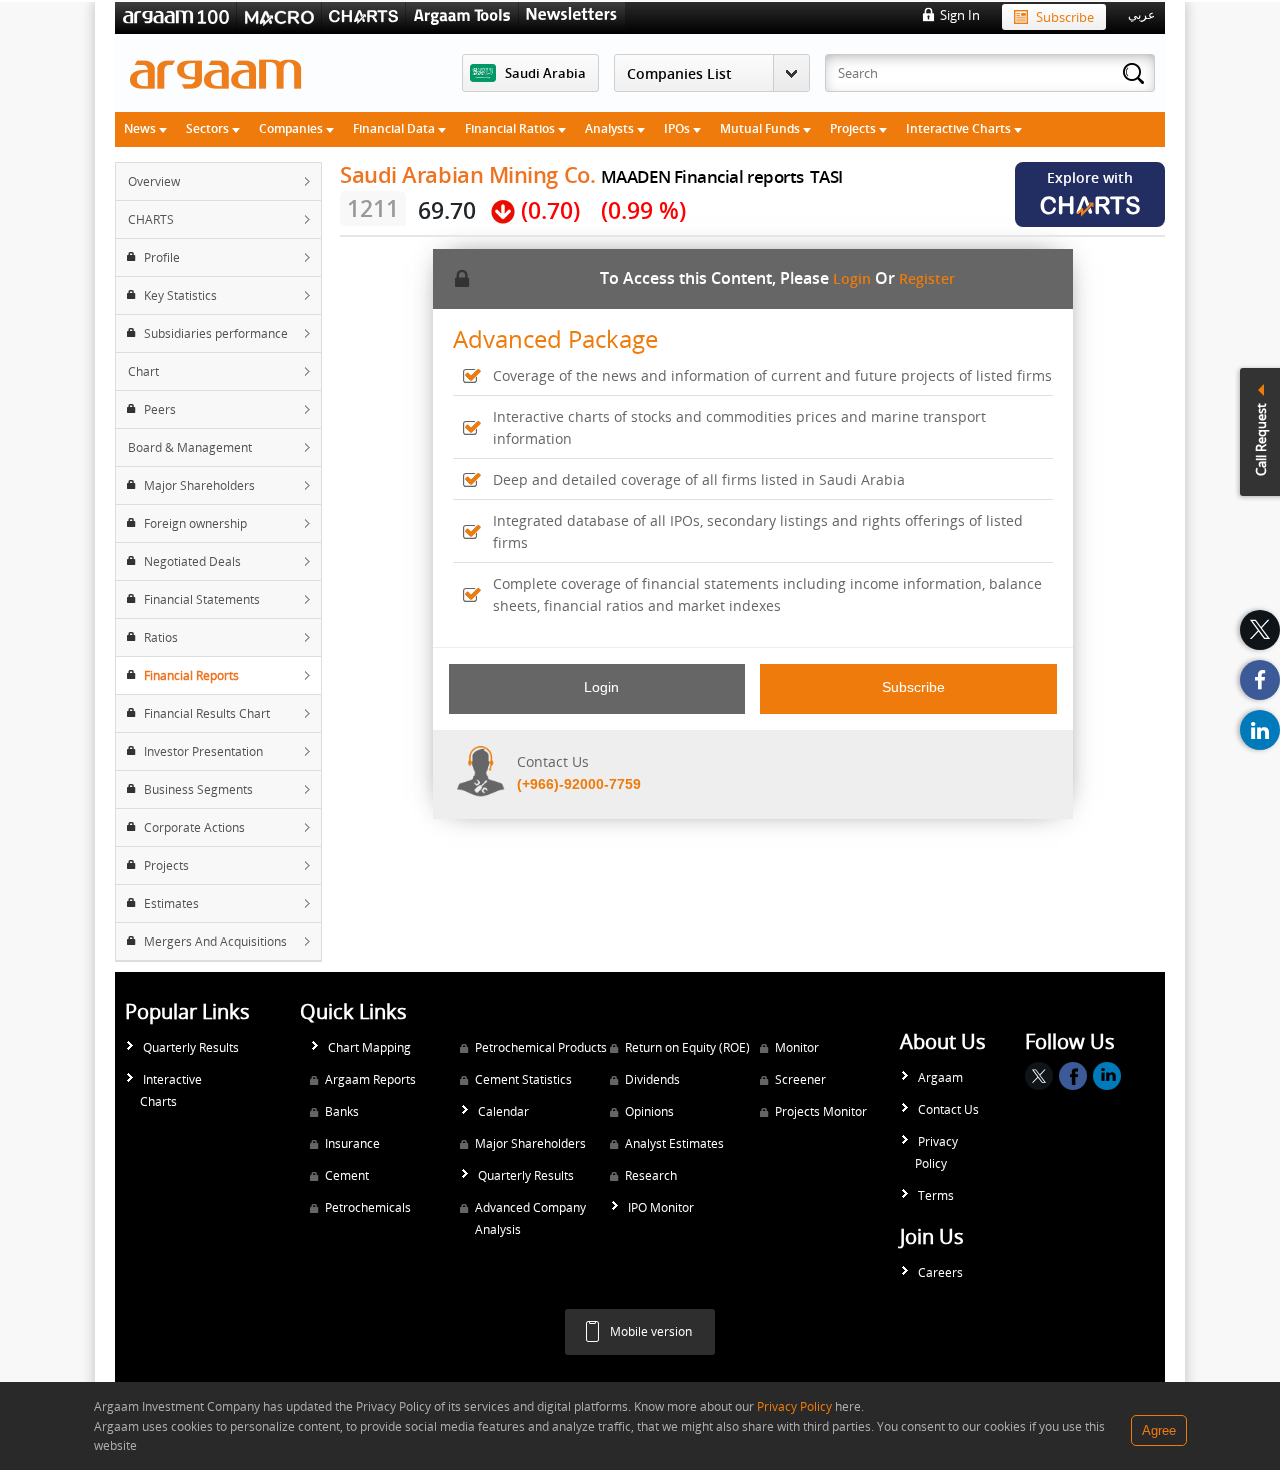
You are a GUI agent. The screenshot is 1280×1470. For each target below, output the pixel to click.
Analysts (611, 128)
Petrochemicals (368, 1207)
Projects (854, 128)
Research (651, 1175)
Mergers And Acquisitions (215, 941)
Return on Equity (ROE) (687, 1047)
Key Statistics (180, 295)
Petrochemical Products (541, 1047)
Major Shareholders (199, 485)
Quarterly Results (191, 1047)
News (141, 128)
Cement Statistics (523, 1079)
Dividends (652, 1079)
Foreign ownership (195, 523)
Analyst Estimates (674, 1143)
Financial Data (395, 128)
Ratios (161, 637)
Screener (800, 1079)
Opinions (649, 1111)
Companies (292, 128)
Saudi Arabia (545, 73)
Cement (347, 1175)
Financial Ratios (511, 128)
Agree (1159, 1430)
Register (927, 278)
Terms (936, 1195)
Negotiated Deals (192, 561)
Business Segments (198, 789)
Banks (342, 1111)
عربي (1141, 15)
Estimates (171, 903)
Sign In (960, 15)
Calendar (503, 1111)
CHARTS (151, 219)
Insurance (352, 1143)
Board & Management (190, 447)
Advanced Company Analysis (530, 1218)
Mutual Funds (761, 128)
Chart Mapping (369, 1047)
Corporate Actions (194, 827)
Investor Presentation (203, 751)
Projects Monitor (821, 1111)
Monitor (797, 1047)
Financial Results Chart (207, 713)
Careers (940, 1272)
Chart (143, 371)
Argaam (940, 1077)
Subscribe (1065, 17)
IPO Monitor (661, 1207)
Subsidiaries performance (216, 333)
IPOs (678, 128)
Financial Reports (191, 675)
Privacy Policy (936, 1152)
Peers (160, 409)
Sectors (209, 128)
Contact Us (948, 1109)
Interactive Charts (960, 128)
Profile (162, 257)
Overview (154, 181)
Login (852, 278)
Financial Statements (202, 599)
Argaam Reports (370, 1079)
